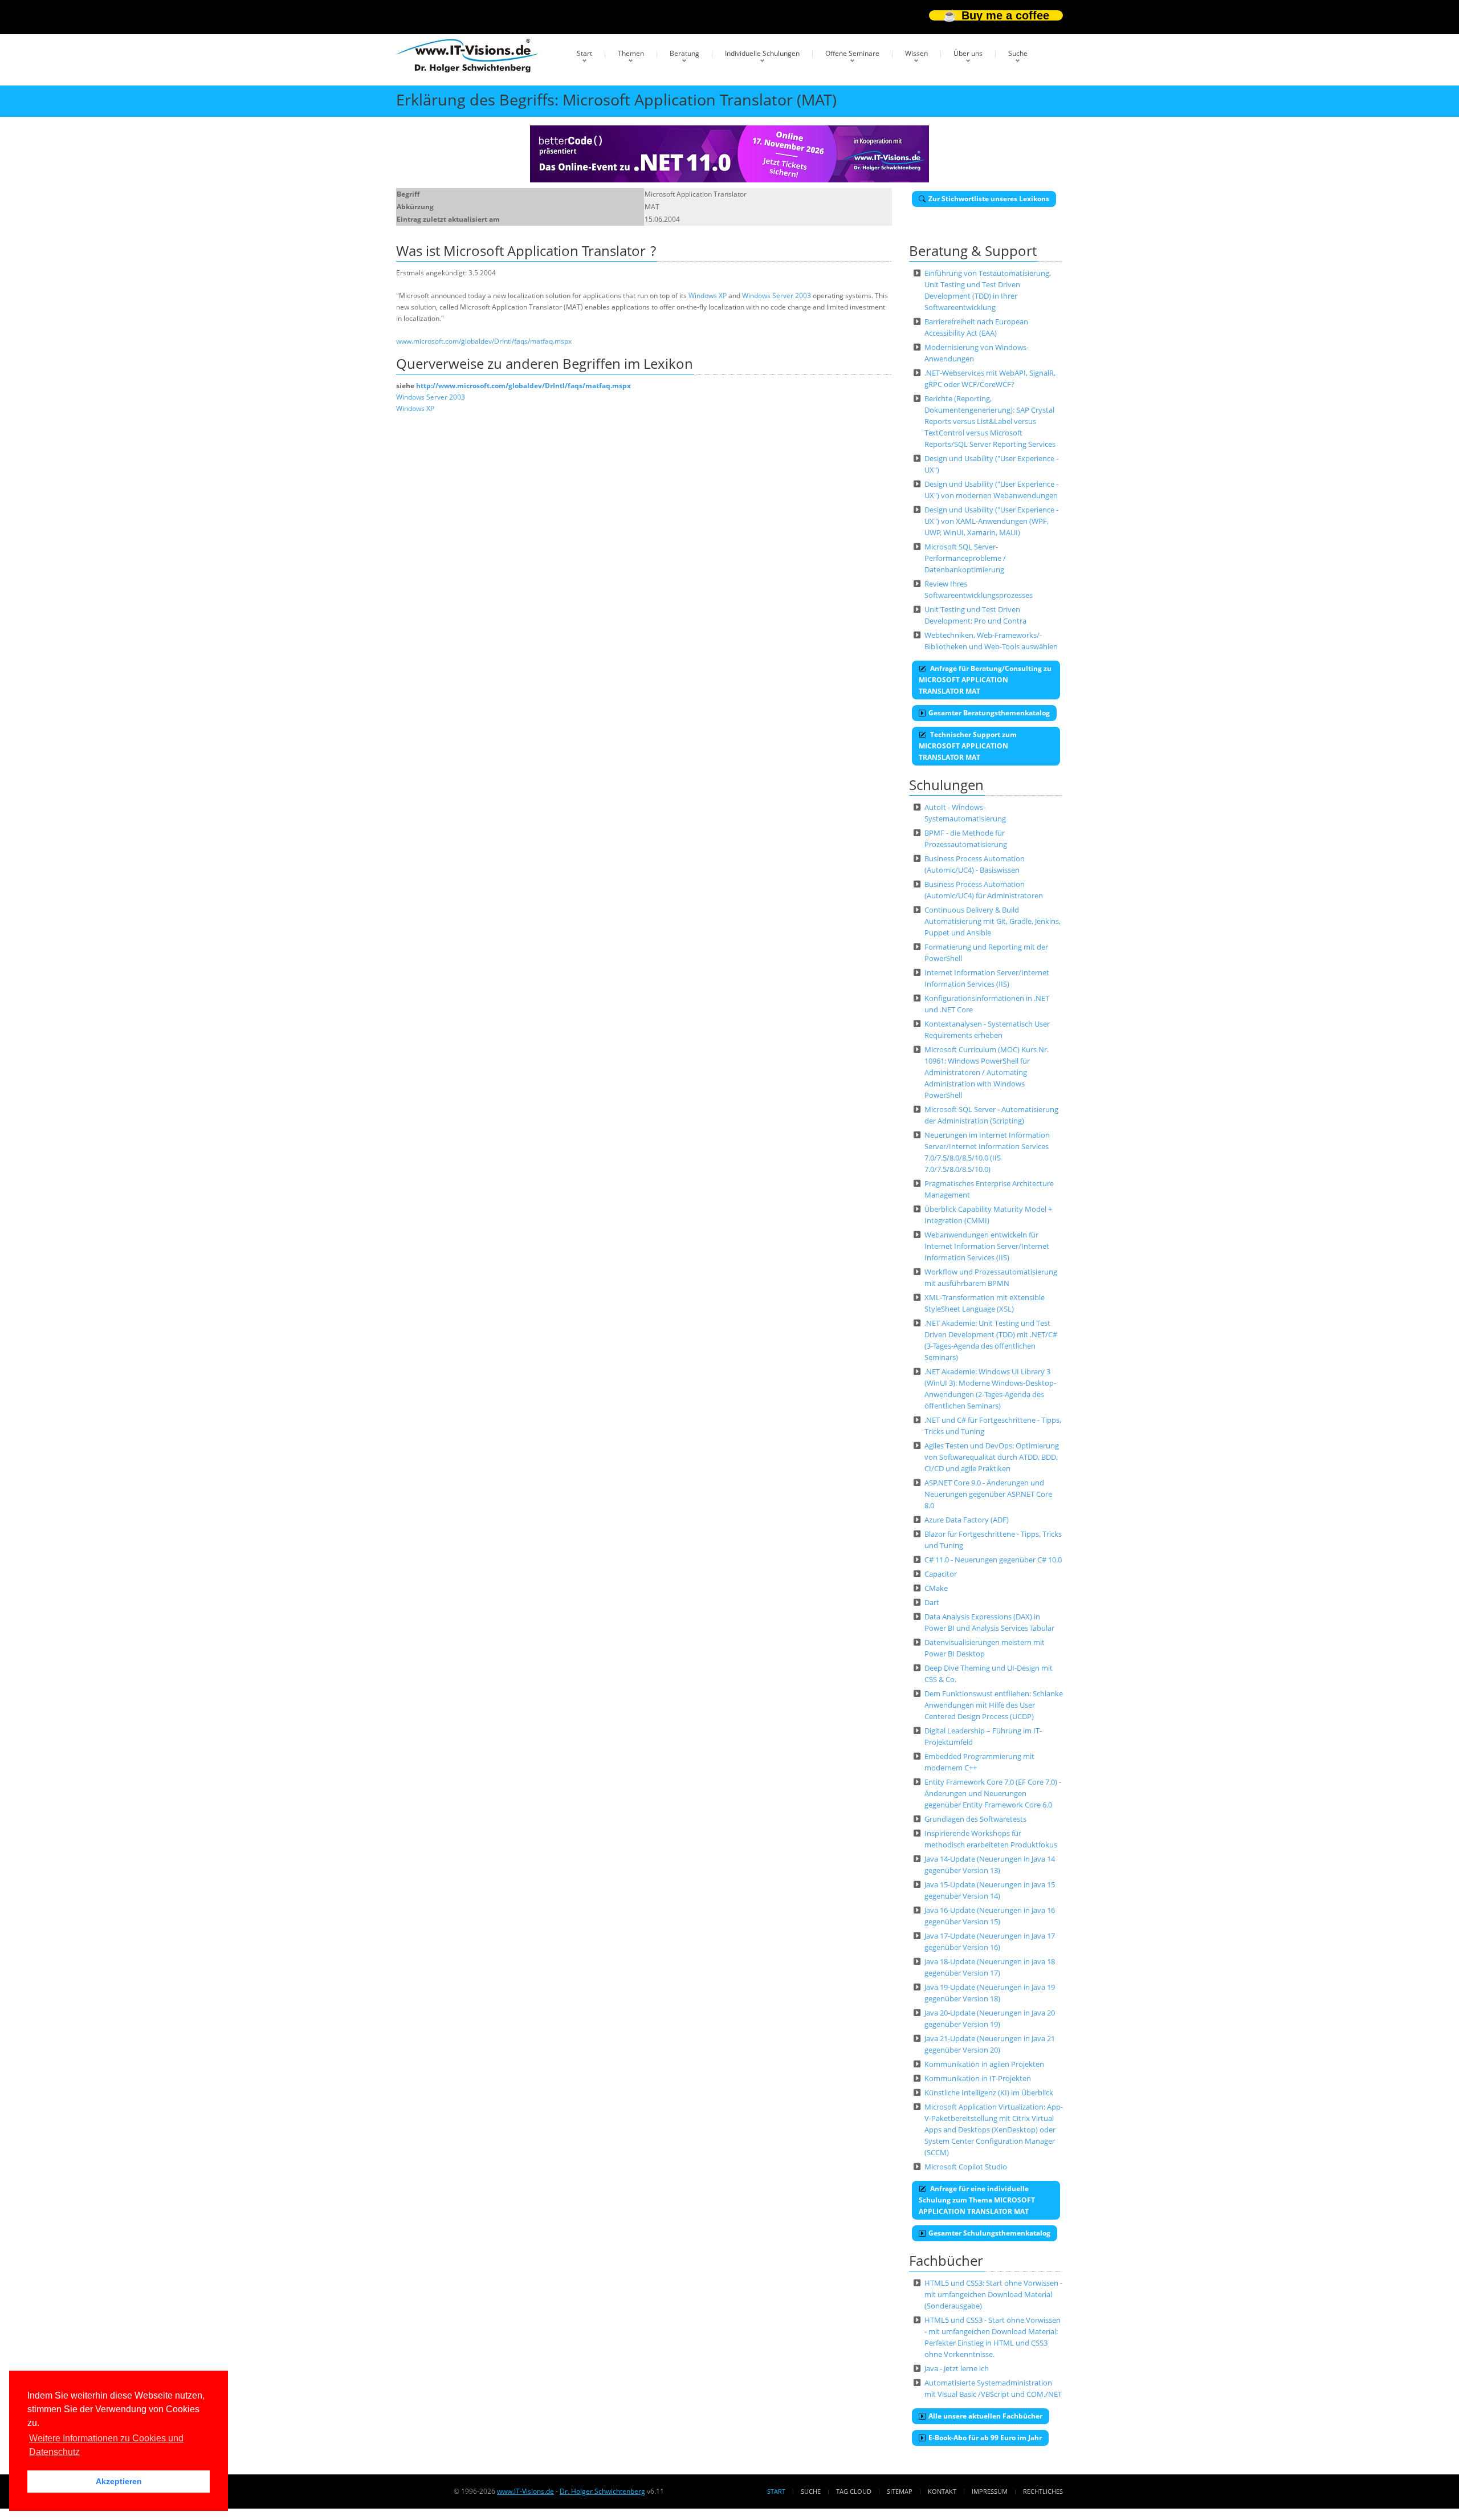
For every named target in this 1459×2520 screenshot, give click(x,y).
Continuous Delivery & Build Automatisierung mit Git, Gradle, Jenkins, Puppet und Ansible (993, 921)
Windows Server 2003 (777, 296)
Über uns (968, 53)
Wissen (916, 53)
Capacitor (941, 1574)
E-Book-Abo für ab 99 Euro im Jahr (985, 2438)
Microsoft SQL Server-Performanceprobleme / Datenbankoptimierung (965, 558)
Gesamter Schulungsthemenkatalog (989, 2233)
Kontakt (942, 2491)
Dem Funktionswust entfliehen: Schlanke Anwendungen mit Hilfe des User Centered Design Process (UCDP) (994, 1705)
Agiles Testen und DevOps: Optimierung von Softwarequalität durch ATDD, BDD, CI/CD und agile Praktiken (992, 1457)
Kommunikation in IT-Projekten (978, 2078)
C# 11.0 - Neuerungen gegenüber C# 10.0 (993, 1560)
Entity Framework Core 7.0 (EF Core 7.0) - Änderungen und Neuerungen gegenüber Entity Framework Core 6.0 (993, 1793)
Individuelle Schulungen (762, 53)
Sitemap (900, 2491)
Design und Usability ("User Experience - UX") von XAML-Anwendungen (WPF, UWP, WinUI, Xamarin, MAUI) (991, 521)
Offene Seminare (852, 53)
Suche (1018, 53)
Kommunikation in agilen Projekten (984, 2064)
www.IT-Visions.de (525, 2491)
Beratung (684, 53)
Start (584, 53)
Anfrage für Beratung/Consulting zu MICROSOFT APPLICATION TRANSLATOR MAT (985, 680)
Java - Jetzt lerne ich (957, 2368)
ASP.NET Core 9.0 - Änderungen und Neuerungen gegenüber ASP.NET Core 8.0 (988, 1494)
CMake (936, 1588)
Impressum (990, 2491)
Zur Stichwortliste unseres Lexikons (989, 199)
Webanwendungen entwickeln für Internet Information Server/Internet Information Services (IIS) (987, 1246)
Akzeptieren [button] (119, 2481)
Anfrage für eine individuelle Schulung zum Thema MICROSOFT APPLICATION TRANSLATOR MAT (977, 2200)
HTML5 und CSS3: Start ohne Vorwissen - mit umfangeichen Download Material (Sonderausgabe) (993, 2294)
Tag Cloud (854, 2491)
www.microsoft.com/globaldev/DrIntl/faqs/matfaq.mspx (484, 341)
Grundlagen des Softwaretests (975, 1819)
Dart (932, 1602)
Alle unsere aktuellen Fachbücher (985, 2416)
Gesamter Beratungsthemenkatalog (989, 713)
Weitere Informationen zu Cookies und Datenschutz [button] (106, 2445)
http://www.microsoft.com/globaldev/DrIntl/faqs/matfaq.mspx (523, 386)
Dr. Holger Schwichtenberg (602, 2491)
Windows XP (708, 296)
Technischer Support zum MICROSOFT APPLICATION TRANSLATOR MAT (968, 746)
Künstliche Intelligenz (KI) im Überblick (989, 2092)
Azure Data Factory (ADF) (967, 1520)
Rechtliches (1043, 2491)
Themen (631, 53)
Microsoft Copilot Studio (966, 2167)
